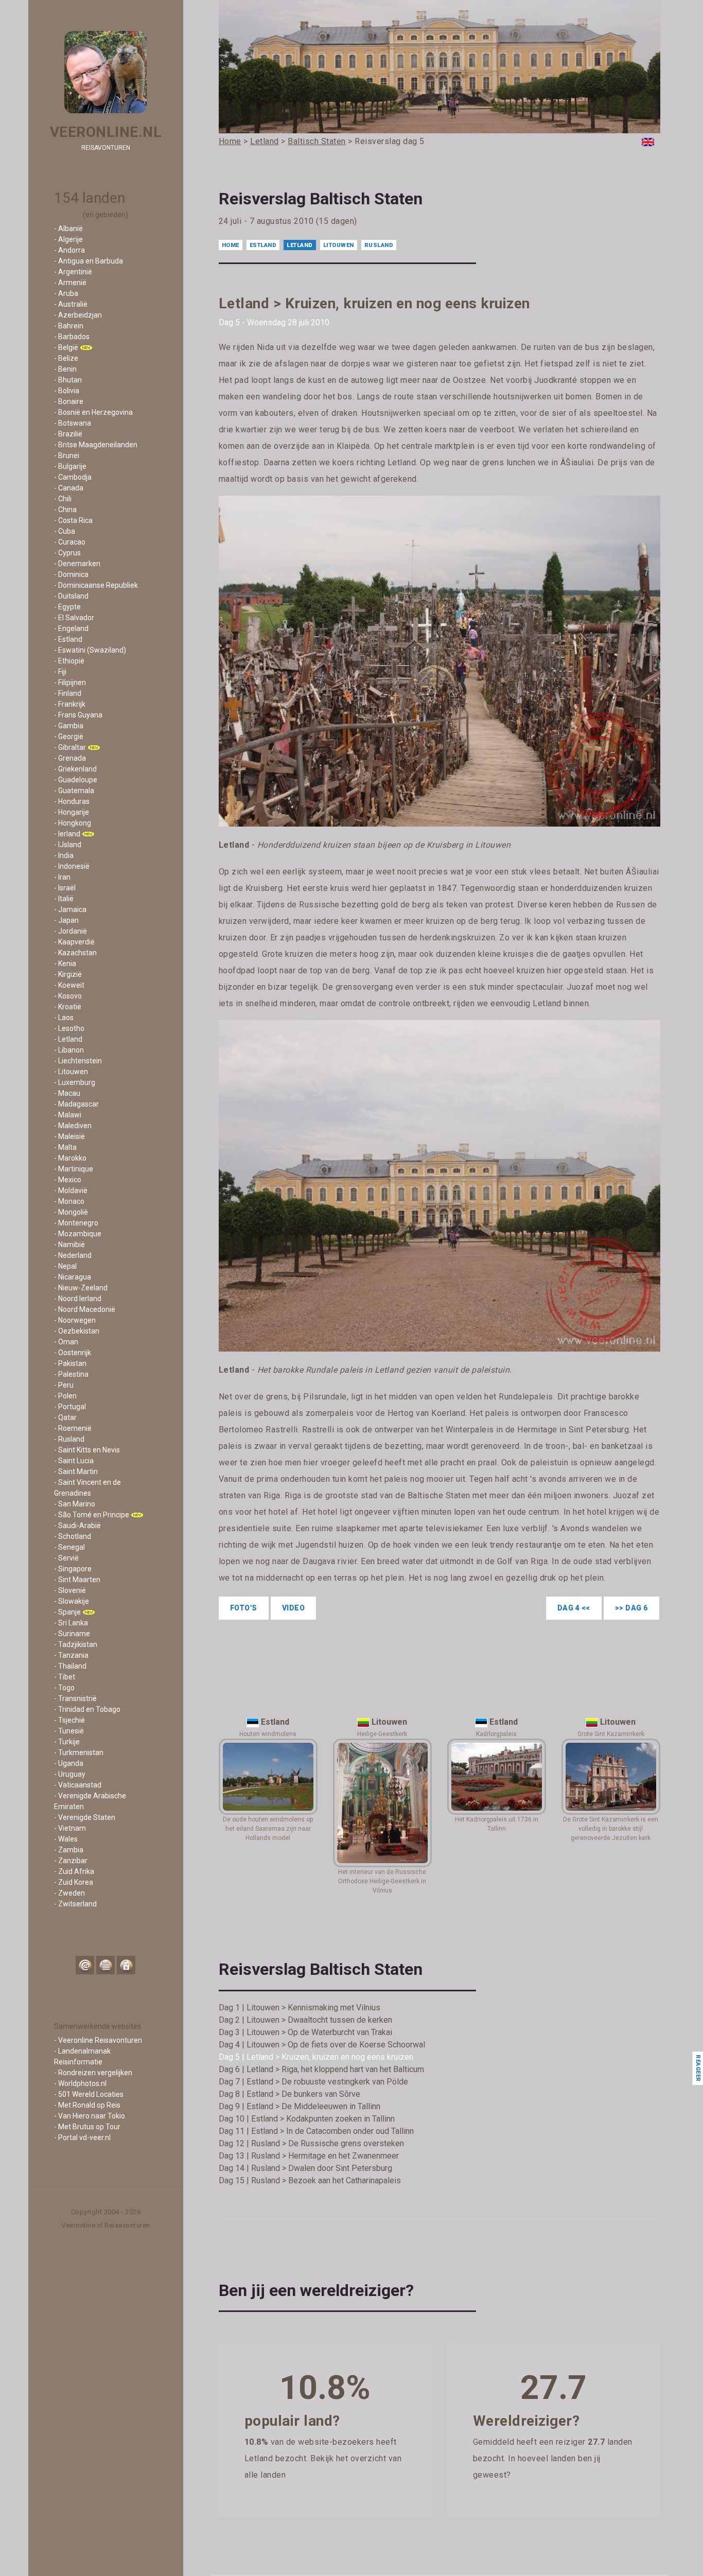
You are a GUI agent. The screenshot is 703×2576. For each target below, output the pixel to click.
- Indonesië (72, 866)
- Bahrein (69, 326)
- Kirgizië (68, 974)
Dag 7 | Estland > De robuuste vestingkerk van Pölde (313, 2082)
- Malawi (68, 1115)
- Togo (64, 1688)
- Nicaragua (73, 1277)
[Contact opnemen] (85, 1965)
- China (65, 510)
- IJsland (68, 845)
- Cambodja (73, 477)
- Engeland (71, 628)
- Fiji (60, 672)
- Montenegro (76, 1223)
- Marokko (70, 1158)
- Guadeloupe (76, 780)
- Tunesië (69, 1731)
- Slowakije (72, 1601)
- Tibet (65, 1677)
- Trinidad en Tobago (87, 1709)
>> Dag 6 (631, 1608)
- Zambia (69, 1850)
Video (294, 1608)
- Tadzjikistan (76, 1644)
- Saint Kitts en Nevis (87, 1450)
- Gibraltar (70, 747)
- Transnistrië (75, 1698)
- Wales (66, 1839)
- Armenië (70, 283)
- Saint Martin (76, 1471)
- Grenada (70, 758)
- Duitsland (71, 596)
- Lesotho (69, 1028)
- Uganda (69, 1763)
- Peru (64, 1385)
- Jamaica (70, 909)
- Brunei (67, 455)
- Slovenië (70, 1590)
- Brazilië (68, 434)
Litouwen (339, 245)
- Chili (63, 499)
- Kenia (65, 963)
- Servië (66, 1558)
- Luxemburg (75, 1082)
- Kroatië (68, 1007)
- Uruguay (70, 1774)
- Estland (68, 639)
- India (64, 855)
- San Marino (75, 1504)
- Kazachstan (75, 953)
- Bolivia (67, 391)
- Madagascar (76, 1104)
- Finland (68, 693)
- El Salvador (74, 618)
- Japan (66, 920)
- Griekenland (75, 769)
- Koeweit (69, 985)
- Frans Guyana (78, 715)
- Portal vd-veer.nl (82, 2137)
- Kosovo (68, 996)
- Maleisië (69, 1136)
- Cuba (65, 531)
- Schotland (73, 1536)
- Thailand (70, 1666)
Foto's (244, 1608)
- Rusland (69, 1439)
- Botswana (73, 423)
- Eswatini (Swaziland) (90, 650)
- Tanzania (71, 1655)
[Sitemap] (106, 1965)
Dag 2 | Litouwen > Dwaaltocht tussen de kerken (305, 2020)
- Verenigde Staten (85, 1817)
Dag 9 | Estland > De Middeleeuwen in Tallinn (300, 2106)
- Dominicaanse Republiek (96, 585)
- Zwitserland (75, 1904)
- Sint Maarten (77, 1580)
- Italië (64, 899)
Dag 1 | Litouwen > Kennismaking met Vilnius (300, 2008)
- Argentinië (73, 272)
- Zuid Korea (74, 1882)
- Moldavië (71, 1190)
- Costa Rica (73, 520)
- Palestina (71, 1374)
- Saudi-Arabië (77, 1526)
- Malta (65, 1147)
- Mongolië (71, 1212)
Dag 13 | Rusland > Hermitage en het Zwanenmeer (309, 2156)
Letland (300, 245)
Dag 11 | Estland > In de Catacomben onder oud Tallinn (316, 2131)
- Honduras (72, 801)
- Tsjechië (69, 1720)
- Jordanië (71, 931)
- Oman (66, 1342)
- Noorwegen (75, 1320)
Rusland (379, 245)
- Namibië (69, 1245)
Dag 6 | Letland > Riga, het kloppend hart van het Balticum (321, 2069)
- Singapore (73, 1569)
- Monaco (69, 1201)
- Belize (66, 358)
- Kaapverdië (74, 942)
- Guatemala (74, 791)
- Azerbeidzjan (78, 315)
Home (231, 245)
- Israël (65, 888)
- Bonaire (69, 401)
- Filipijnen (70, 682)
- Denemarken (77, 564)
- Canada (69, 488)
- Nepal (65, 1266)
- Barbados (72, 337)
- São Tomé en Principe (92, 1515)
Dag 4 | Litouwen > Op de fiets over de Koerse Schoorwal (322, 2045)
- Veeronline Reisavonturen (98, 2040)
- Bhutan (68, 380)
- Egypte (67, 607)
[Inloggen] (126, 1965)
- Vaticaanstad (78, 1785)
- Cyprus (67, 553)
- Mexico (68, 1180)
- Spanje (67, 1612)
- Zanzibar (71, 1861)
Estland (263, 245)
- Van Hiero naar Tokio (90, 2116)
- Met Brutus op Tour (87, 2127)
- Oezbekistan (77, 1331)
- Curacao (70, 542)
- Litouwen (71, 1072)
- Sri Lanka (71, 1623)
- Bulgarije (70, 466)
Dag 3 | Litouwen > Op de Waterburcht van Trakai (305, 2032)
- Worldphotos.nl (80, 2083)
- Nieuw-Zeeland (81, 1288)
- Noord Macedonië (85, 1309)
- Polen (65, 1396)
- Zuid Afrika (74, 1871)
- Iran (62, 877)
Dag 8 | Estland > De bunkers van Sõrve (289, 2094)
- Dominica (71, 574)
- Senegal (69, 1547)
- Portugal (70, 1407)
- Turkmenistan (79, 1753)
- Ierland (67, 834)
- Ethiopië (69, 661)
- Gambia (69, 726)
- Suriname (72, 1634)
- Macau (67, 1093)
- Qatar (65, 1417)
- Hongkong (73, 823)
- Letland (68, 1039)
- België (66, 347)
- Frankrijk (70, 704)
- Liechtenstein (78, 1061)
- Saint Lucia (74, 1461)
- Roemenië (73, 1428)
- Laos (64, 1018)
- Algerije (68, 239)
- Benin (65, 369)
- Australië (71, 304)
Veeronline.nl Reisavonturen (106, 2225)
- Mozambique (78, 1234)
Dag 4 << (574, 1608)
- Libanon (69, 1050)
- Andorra (69, 250)
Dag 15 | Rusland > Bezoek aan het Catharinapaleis (310, 2180)
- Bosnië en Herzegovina (93, 412)
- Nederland (73, 1255)
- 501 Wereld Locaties (89, 2094)
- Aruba (66, 293)
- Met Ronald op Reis (87, 2105)
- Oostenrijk (73, 1353)
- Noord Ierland (78, 1299)
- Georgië (69, 737)
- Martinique (74, 1169)
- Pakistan (70, 1363)
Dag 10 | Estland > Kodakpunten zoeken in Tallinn (307, 2119)
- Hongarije (72, 812)
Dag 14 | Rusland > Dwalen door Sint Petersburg (305, 2168)
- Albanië (68, 229)
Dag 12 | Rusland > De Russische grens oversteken (311, 2143)
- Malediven (73, 1126)
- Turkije (67, 1742)
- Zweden (69, 1893)
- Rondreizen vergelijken (93, 2073)
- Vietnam (70, 1828)
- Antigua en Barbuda (89, 261)
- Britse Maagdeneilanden (96, 445)
